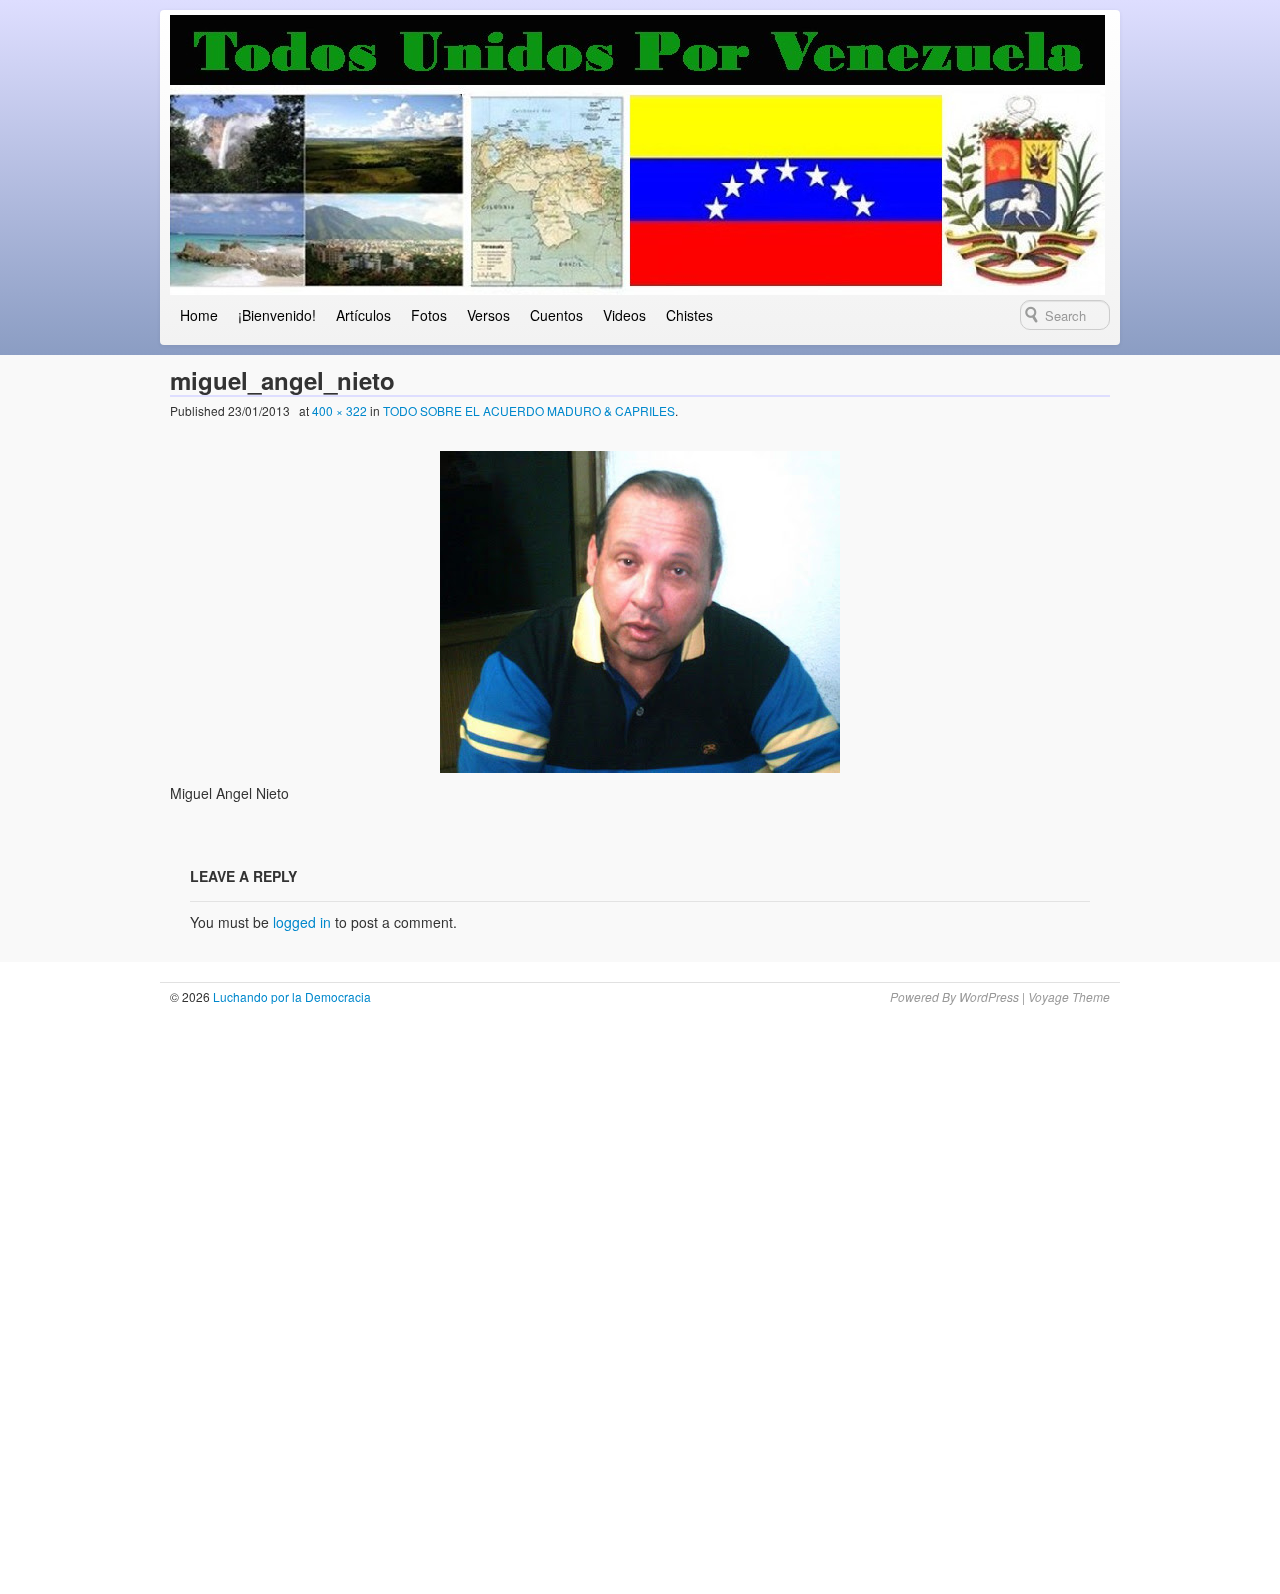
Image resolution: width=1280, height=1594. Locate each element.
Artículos (363, 315)
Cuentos (556, 315)
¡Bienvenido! (277, 315)
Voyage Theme (1069, 996)
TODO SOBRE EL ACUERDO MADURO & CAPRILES (529, 410)
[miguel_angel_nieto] (640, 612)
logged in (302, 922)
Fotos (429, 315)
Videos (624, 315)
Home (199, 315)
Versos (488, 315)
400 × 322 (339, 410)
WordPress (989, 996)
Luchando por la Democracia (290, 996)
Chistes (689, 315)
